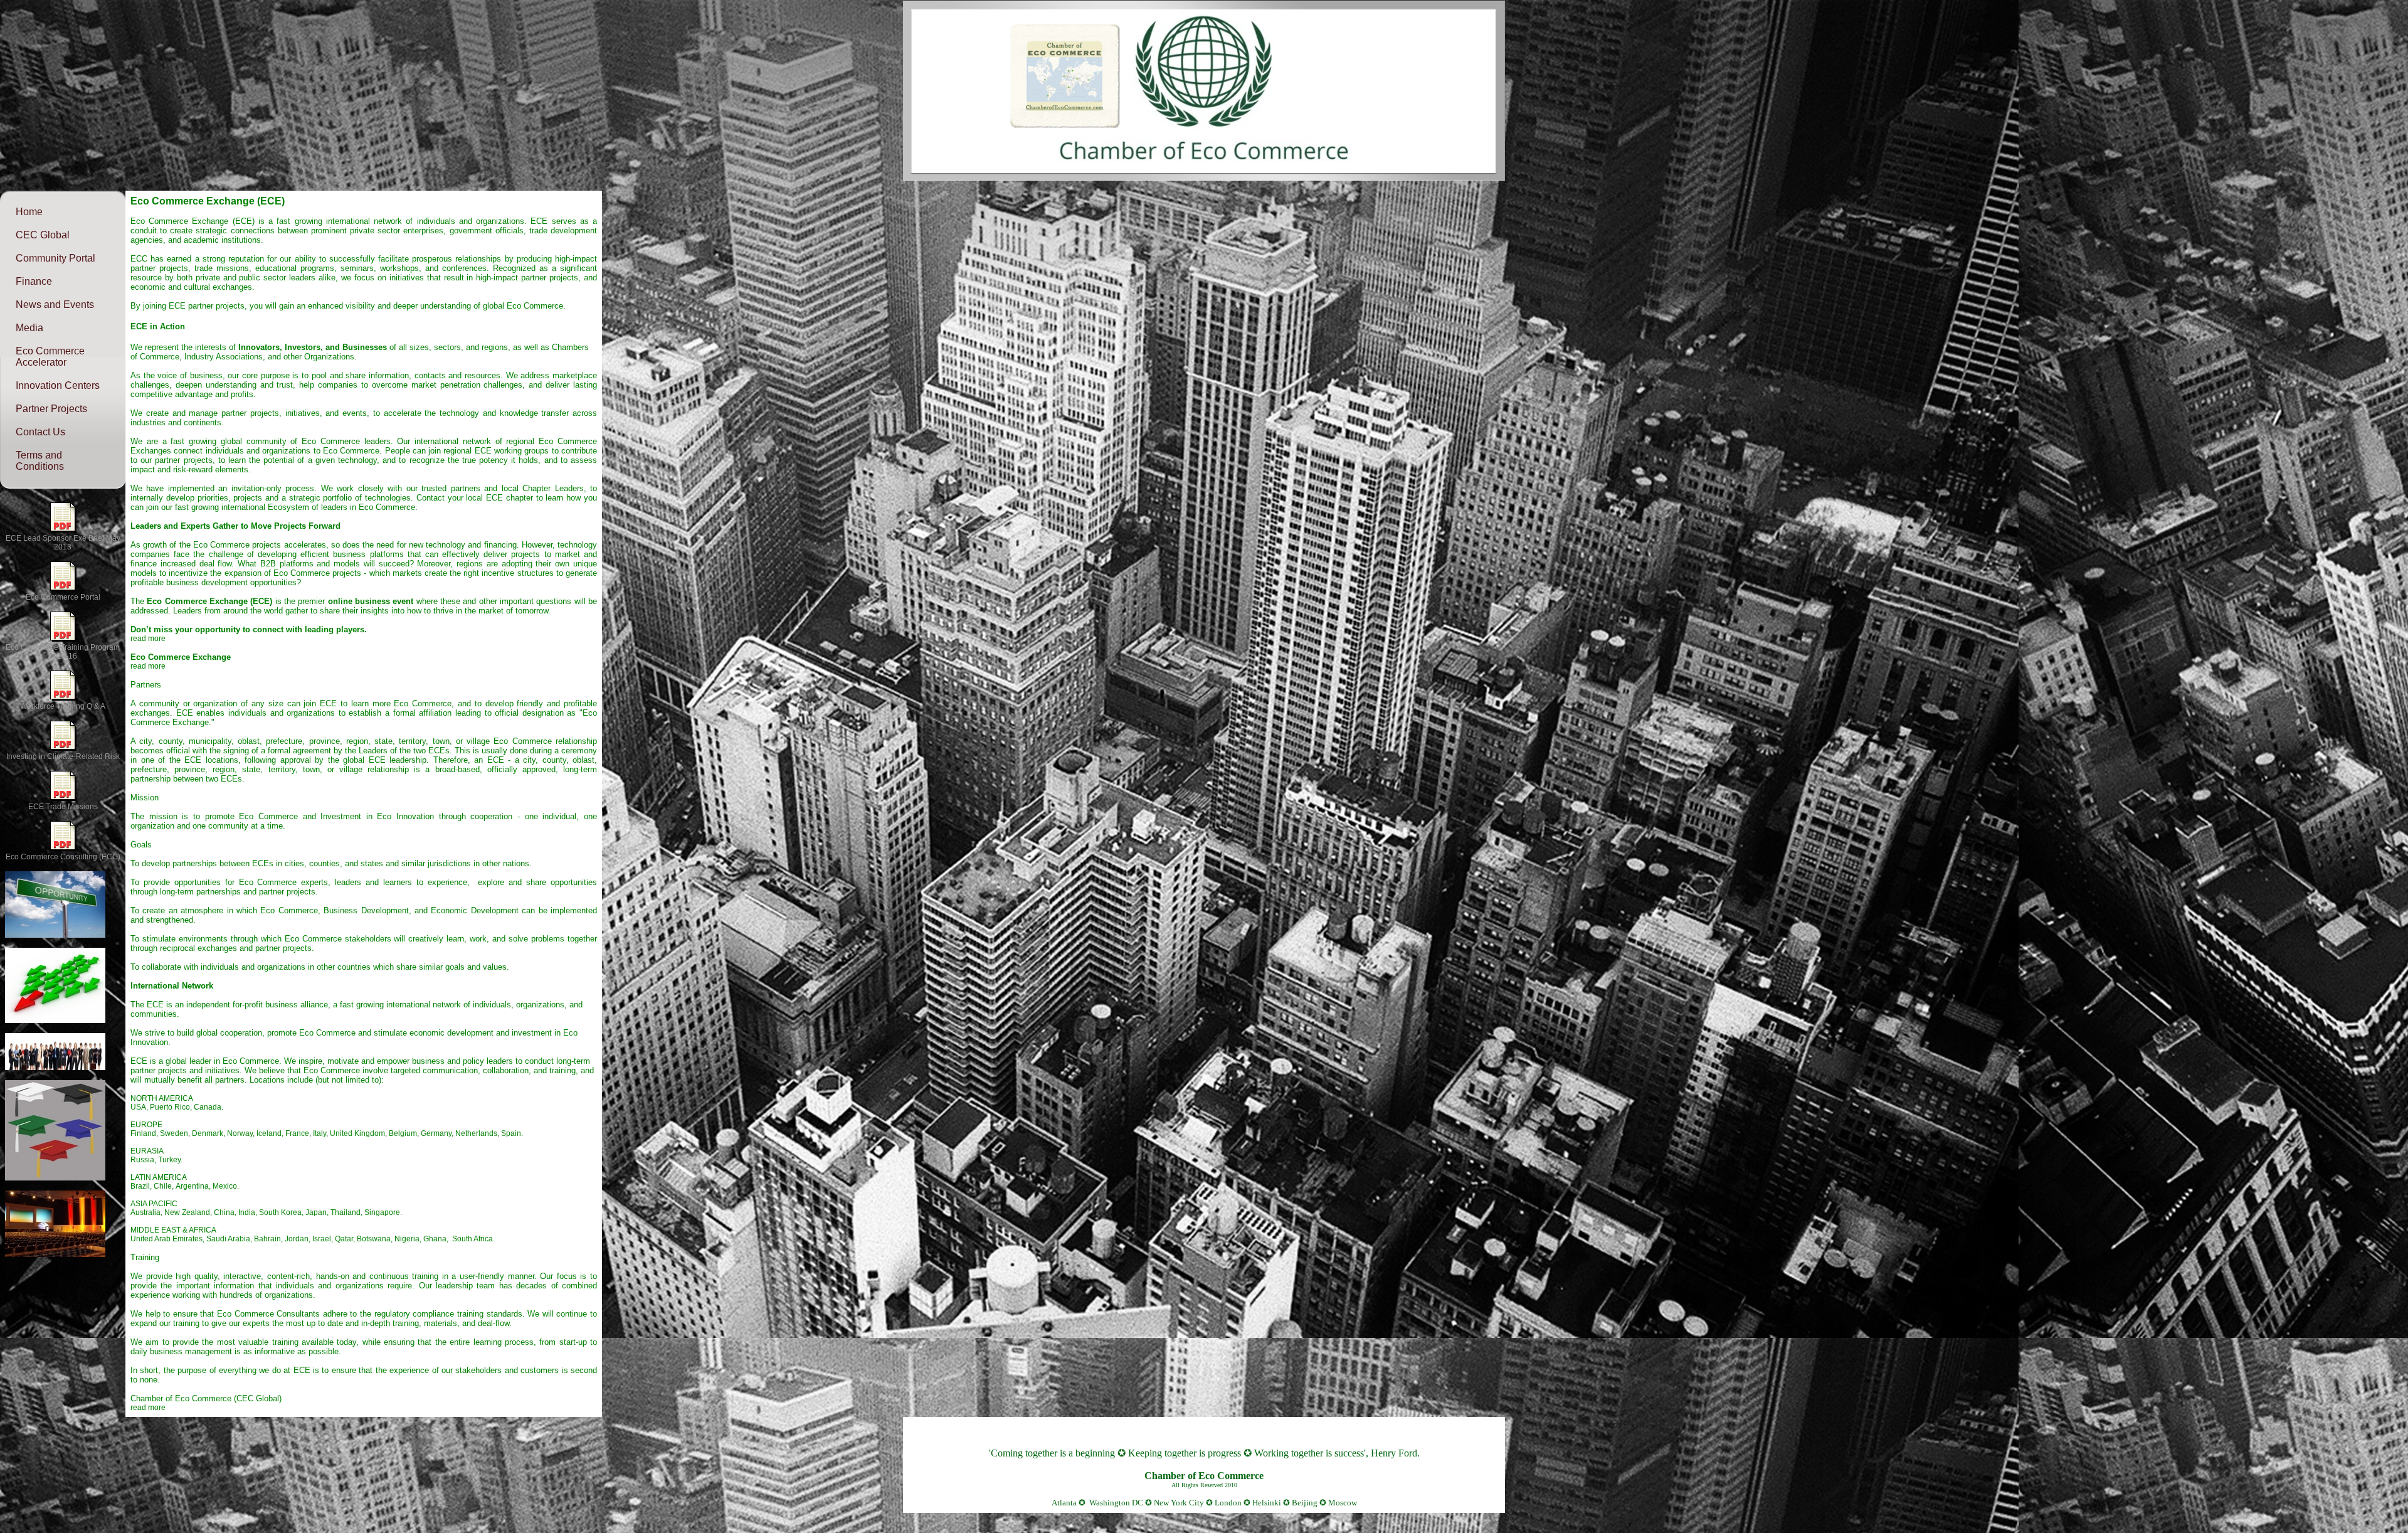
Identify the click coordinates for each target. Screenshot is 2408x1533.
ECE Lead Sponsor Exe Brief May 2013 (63, 543)
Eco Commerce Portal (63, 597)
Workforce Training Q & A (63, 706)
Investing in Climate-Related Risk (63, 756)
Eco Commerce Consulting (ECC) (63, 857)
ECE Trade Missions (63, 807)
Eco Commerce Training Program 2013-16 (63, 652)
